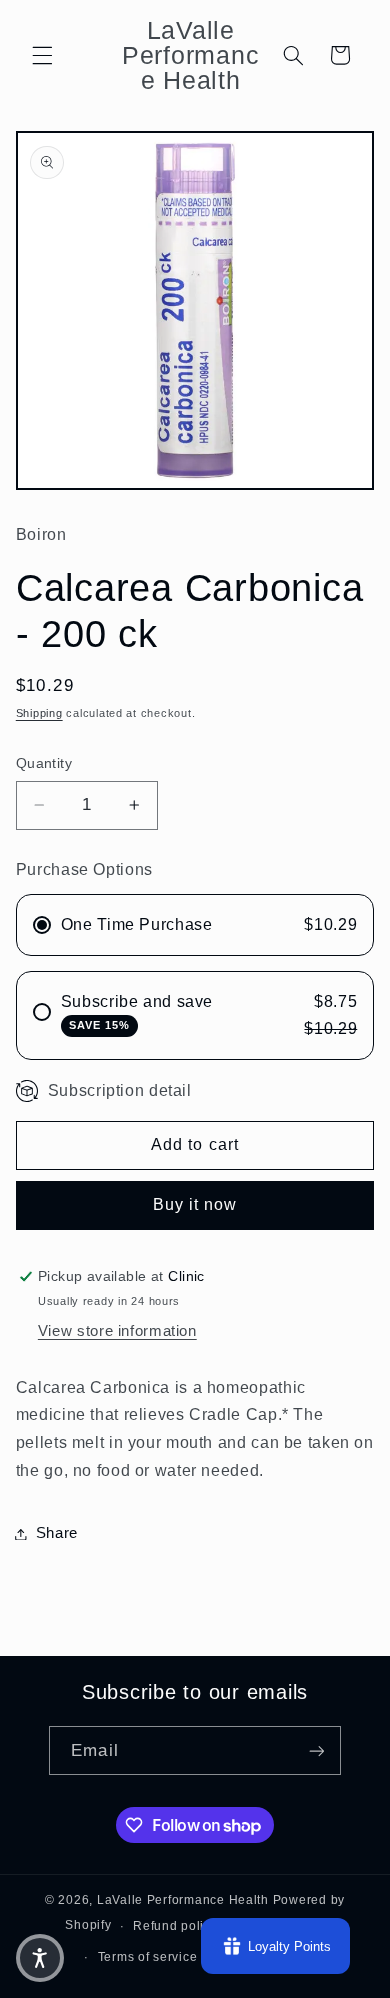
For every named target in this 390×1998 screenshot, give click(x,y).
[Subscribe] (316, 1750)
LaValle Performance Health (183, 1900)
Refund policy (175, 1926)
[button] (42, 55)
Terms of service (148, 1957)
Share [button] (57, 1533)
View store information (117, 1331)
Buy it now (195, 1204)
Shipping (39, 713)
